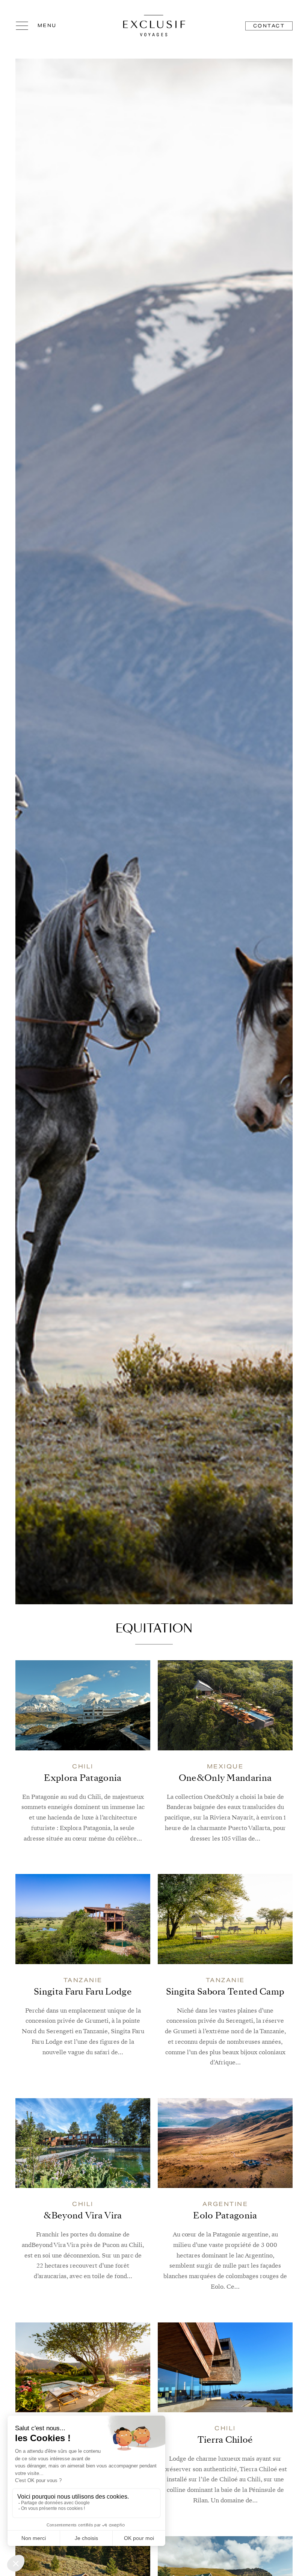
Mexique (225, 1766)
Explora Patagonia (83, 1779)
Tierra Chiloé (225, 2440)
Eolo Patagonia (225, 2216)
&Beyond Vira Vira (83, 2216)
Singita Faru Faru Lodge (83, 1992)
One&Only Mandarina (225, 1779)
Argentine (225, 2204)
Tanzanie (83, 1980)
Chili (83, 1766)
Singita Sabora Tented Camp (225, 1992)
